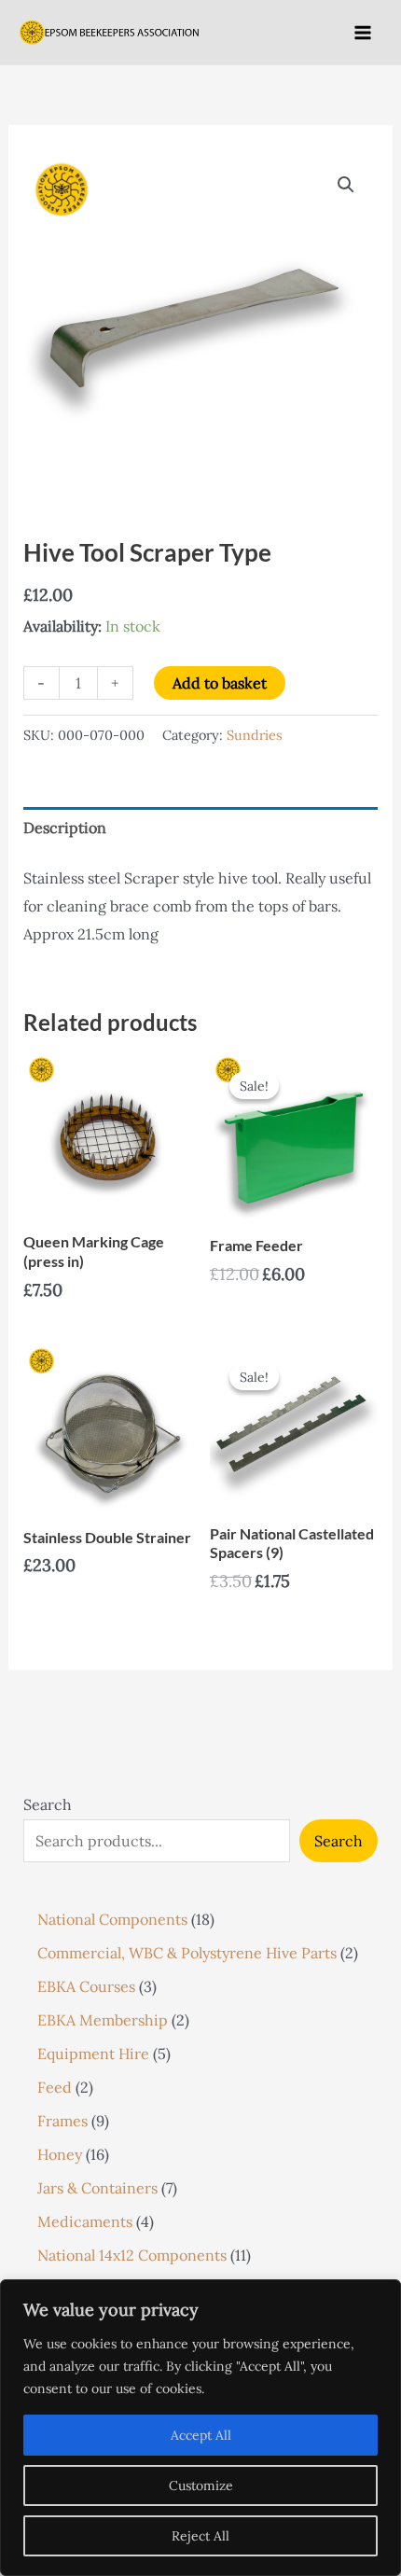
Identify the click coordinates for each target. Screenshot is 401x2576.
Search (48, 1804)
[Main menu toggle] (363, 32)
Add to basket (220, 683)
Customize (201, 2485)
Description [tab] (65, 828)
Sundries (255, 735)
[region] (200, 2428)
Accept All (201, 2435)
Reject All (200, 2536)
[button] (346, 185)
